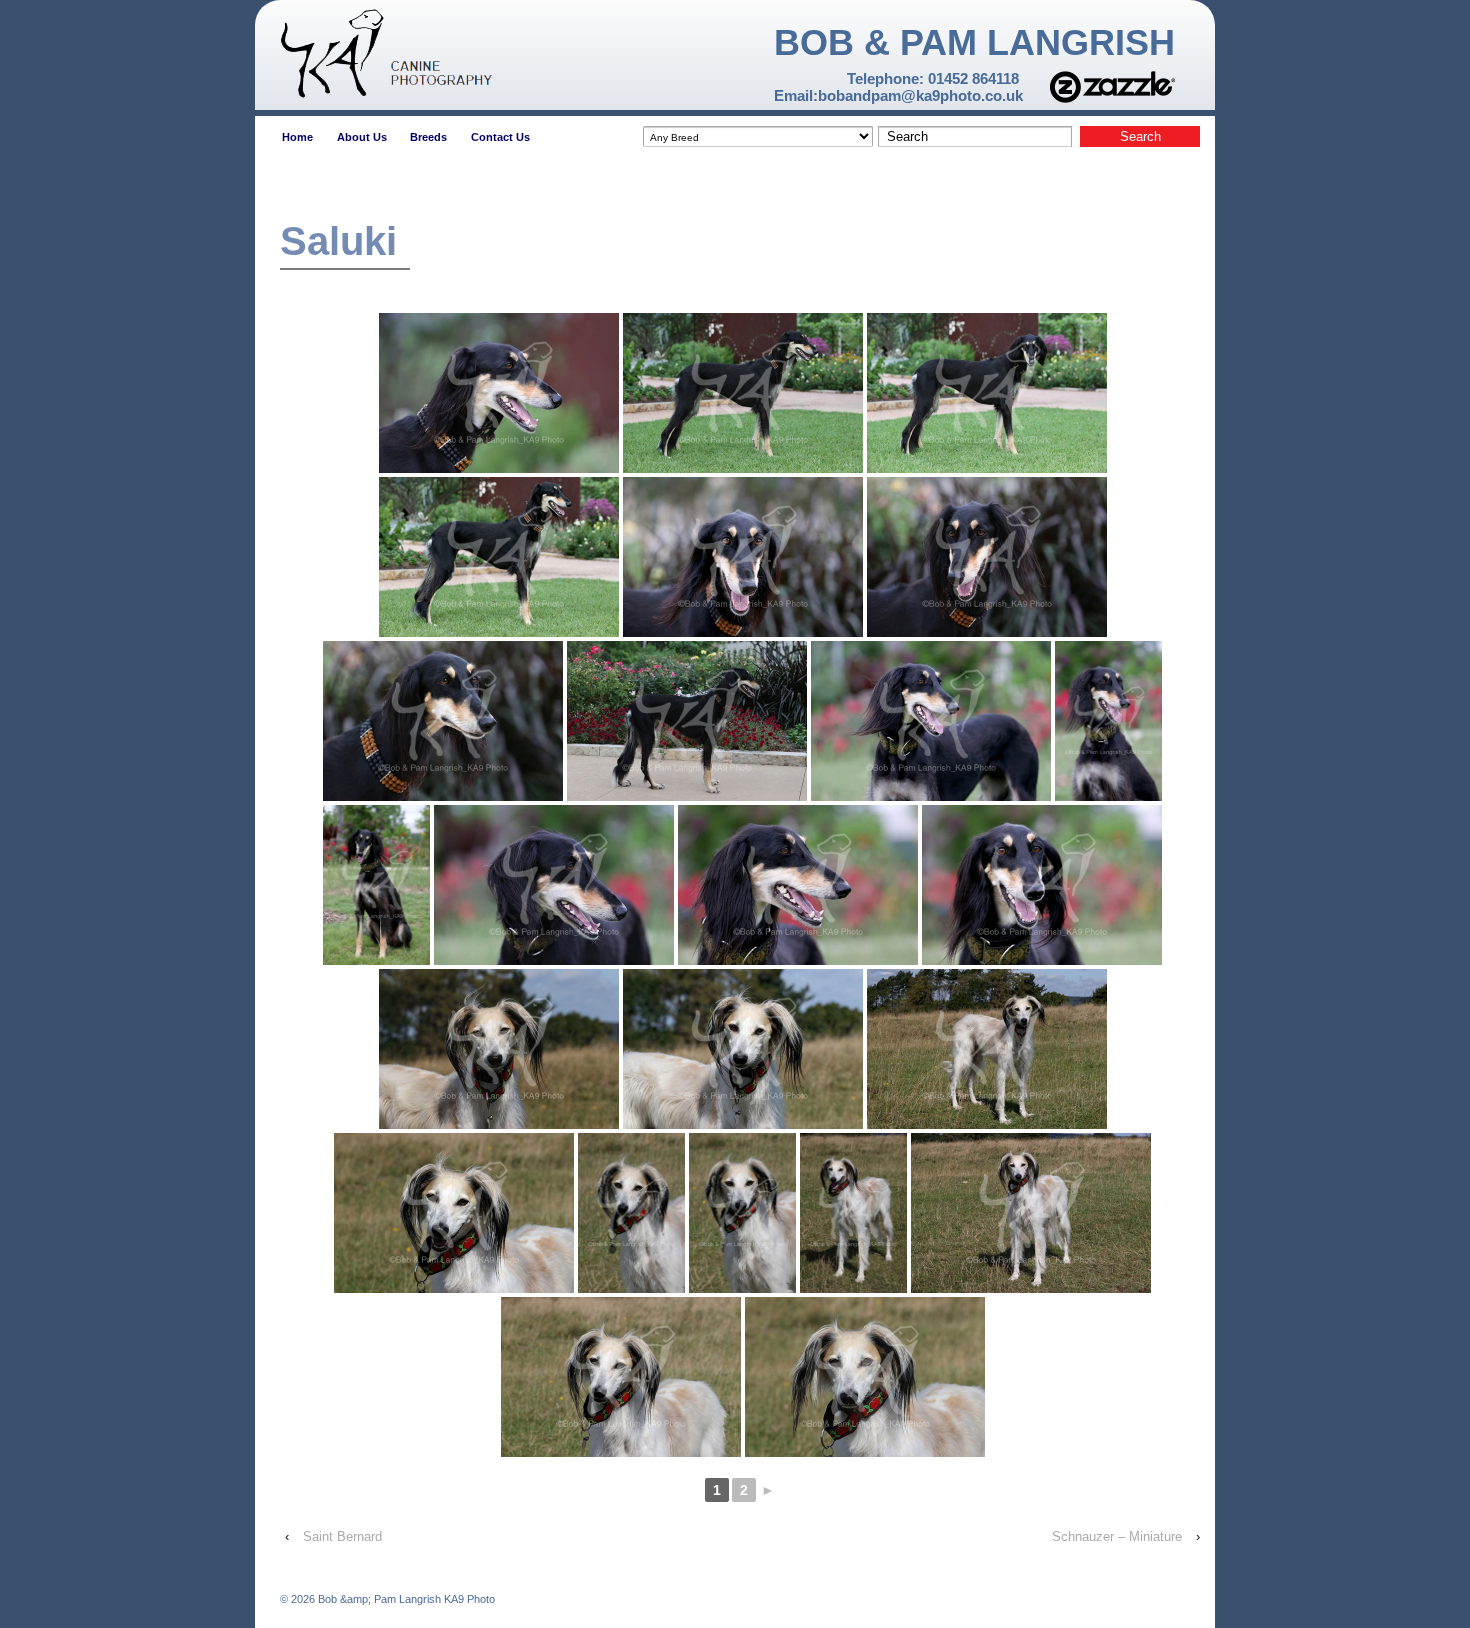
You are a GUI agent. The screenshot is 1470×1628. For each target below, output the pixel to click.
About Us (362, 137)
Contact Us (500, 137)
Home (297, 137)
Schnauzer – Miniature (1117, 1536)
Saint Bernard (342, 1536)
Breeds (428, 137)
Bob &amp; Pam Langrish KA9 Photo (405, 1599)
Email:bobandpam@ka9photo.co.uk (898, 95)
